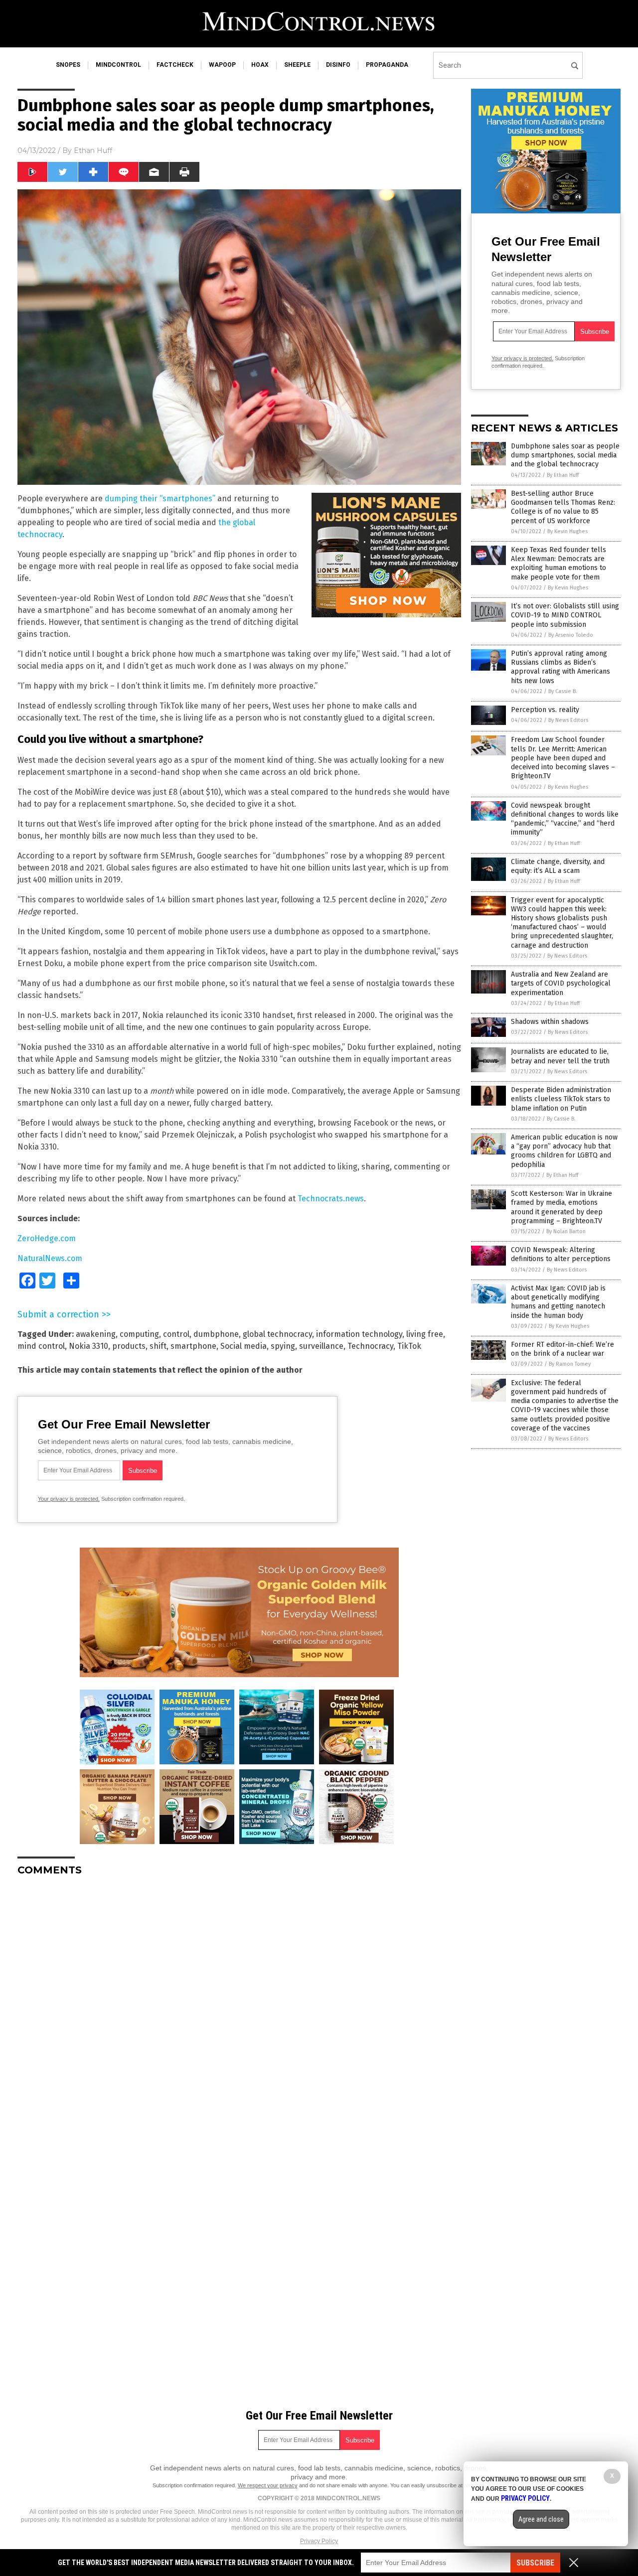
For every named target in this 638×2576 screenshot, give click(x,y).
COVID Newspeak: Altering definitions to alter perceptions (561, 1254)
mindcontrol (118, 65)
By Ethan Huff (563, 475)
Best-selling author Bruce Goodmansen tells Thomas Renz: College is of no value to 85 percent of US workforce (563, 507)
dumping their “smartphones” (160, 499)
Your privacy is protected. (69, 1499)
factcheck (175, 65)
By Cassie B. (563, 691)
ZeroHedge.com (47, 1238)
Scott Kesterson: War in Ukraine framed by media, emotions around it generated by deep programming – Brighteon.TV (561, 1207)
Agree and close (541, 2519)
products (129, 1346)
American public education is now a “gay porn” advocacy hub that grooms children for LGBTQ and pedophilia (564, 1151)
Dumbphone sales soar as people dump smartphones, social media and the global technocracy (565, 455)
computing (139, 1334)
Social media (243, 1346)
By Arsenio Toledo (571, 635)
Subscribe (535, 2563)
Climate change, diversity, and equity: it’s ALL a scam (558, 866)
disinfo (338, 65)
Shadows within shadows (550, 1022)
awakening (96, 1334)
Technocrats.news (331, 1199)
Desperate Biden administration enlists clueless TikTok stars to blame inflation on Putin (561, 1099)
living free (425, 1334)
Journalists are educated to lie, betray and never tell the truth (560, 1056)
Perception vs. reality (545, 710)
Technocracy (370, 1346)
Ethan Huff (93, 150)
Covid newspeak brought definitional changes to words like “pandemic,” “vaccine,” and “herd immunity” (565, 819)
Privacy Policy (319, 2541)
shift (158, 1346)
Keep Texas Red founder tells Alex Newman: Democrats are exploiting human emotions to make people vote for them (558, 564)
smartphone (193, 1346)
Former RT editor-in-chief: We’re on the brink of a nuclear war (562, 1349)
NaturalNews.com (50, 1258)
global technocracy (277, 1334)
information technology (359, 1334)
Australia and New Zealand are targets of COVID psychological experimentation (561, 983)
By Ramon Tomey (570, 1364)
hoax (260, 65)
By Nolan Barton (566, 1231)
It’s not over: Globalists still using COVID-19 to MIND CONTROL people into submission (565, 615)
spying (283, 1346)
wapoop (222, 65)
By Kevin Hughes (567, 531)
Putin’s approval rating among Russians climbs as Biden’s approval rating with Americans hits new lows (560, 667)
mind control (41, 1346)
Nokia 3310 (88, 1346)
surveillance (321, 1346)
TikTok (409, 1346)
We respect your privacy (268, 2485)
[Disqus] (239, 2008)
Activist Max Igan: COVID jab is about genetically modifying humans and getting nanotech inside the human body (558, 1302)
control (176, 1334)
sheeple (297, 65)
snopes (68, 65)
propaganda (387, 65)
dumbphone (216, 1334)
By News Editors (568, 720)
